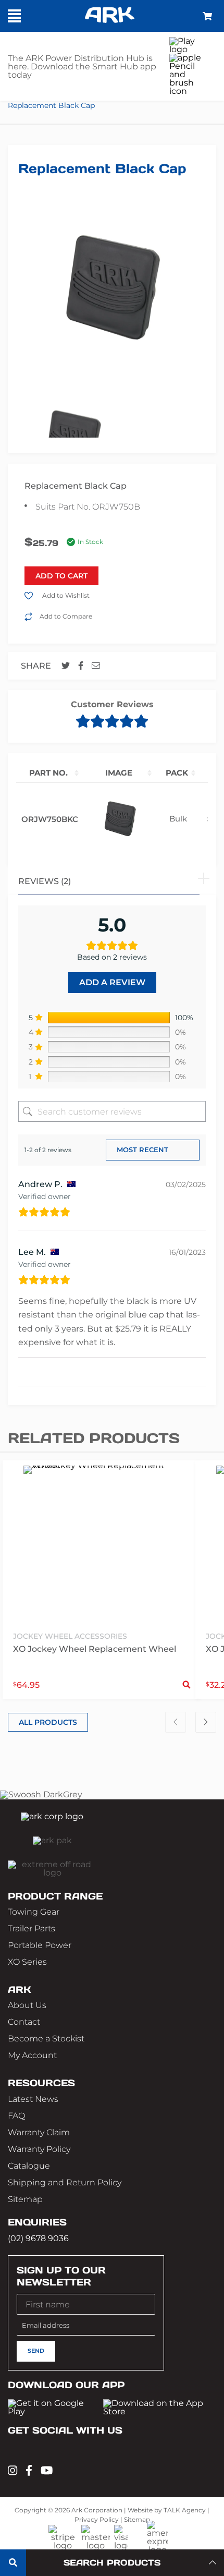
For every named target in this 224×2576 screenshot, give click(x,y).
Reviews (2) (45, 881)
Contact (24, 2022)
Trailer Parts (32, 1928)
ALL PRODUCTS (48, 1722)
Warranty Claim (39, 2132)
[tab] (112, 880)
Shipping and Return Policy (65, 2182)
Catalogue (29, 2166)
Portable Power (40, 1945)
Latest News (33, 2099)
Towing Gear (34, 1912)
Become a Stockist (46, 2039)
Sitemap (25, 2199)
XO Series (27, 1962)
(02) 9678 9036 (38, 2238)
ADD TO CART (61, 576)
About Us (27, 2005)
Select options (186, 1685)
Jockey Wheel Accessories (70, 1636)
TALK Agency (185, 2510)
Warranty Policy (39, 2149)
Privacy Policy (97, 2519)
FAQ (16, 2116)
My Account (32, 2055)
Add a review (112, 982)
